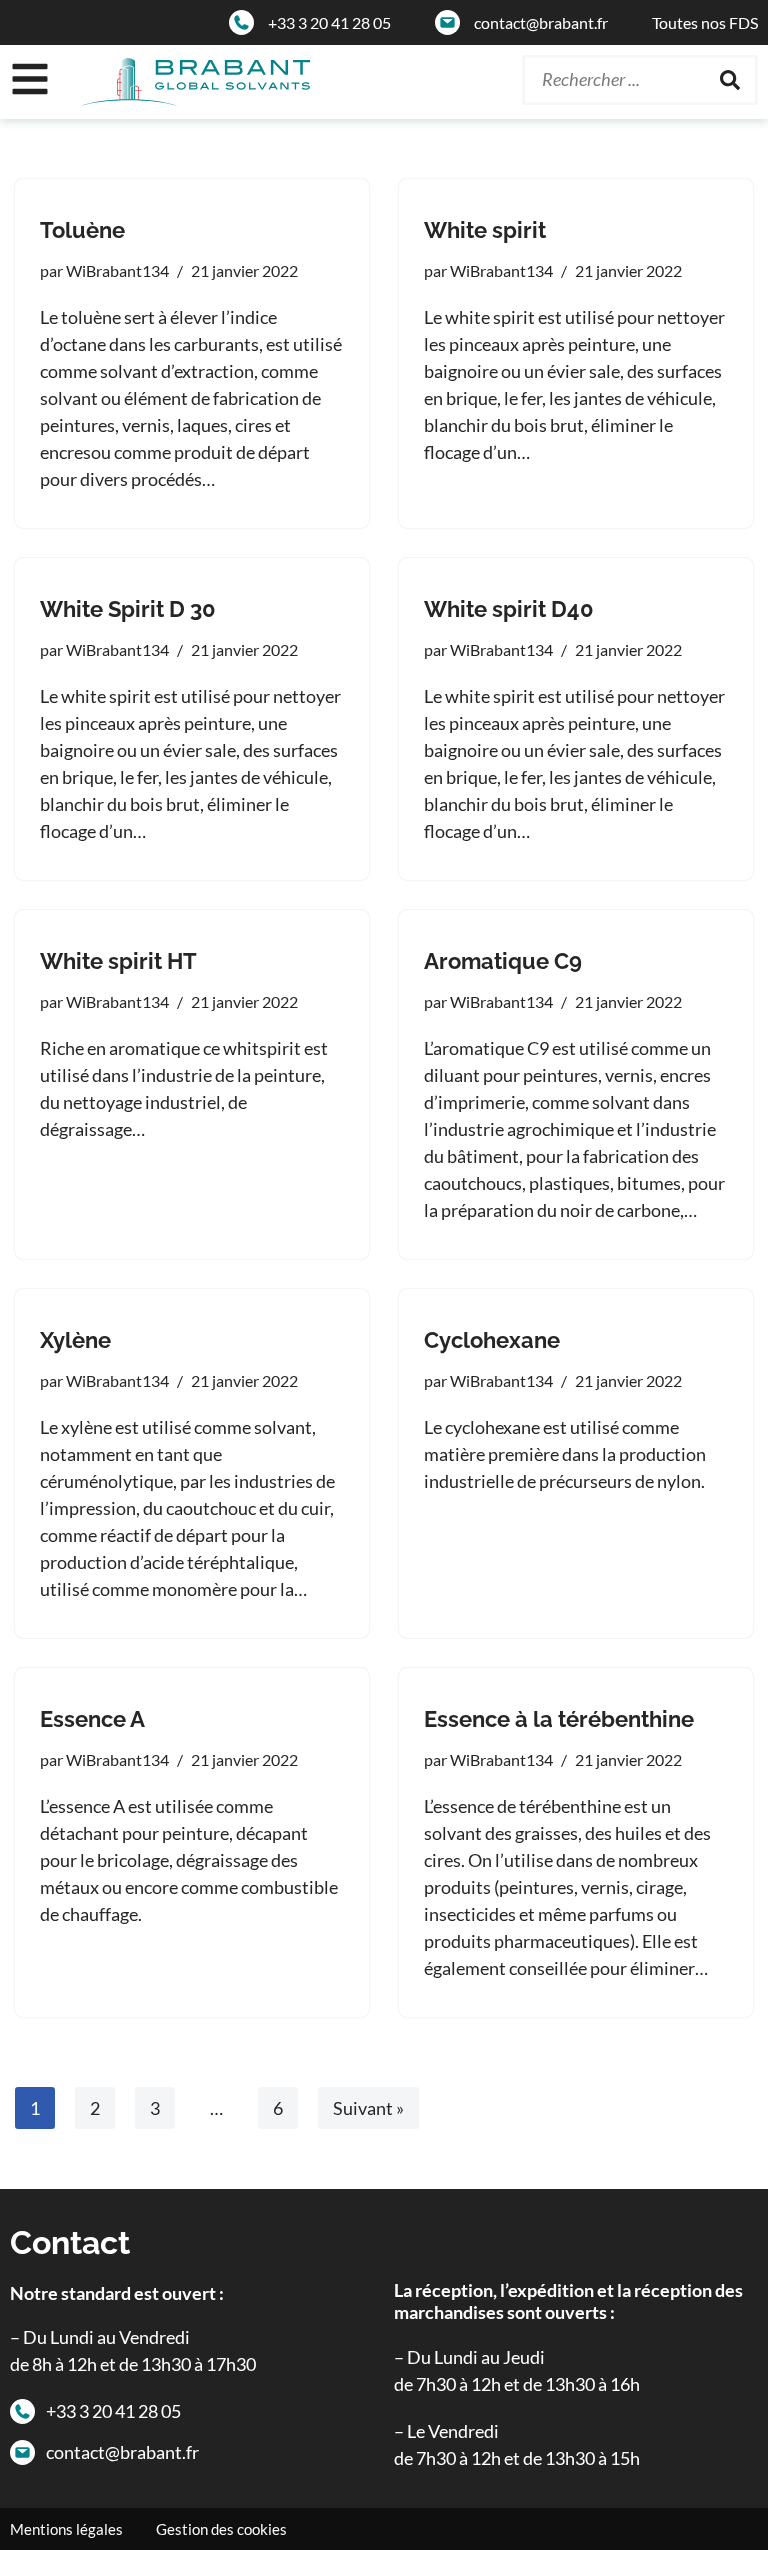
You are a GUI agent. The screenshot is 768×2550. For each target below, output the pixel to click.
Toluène (82, 230)
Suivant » (368, 2108)
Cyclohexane (492, 1340)
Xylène (75, 1340)
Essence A (92, 1719)
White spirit (485, 230)
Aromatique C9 (503, 961)
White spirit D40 (509, 609)
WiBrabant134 (117, 270)
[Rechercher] (730, 80)
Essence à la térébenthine (559, 1719)
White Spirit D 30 (128, 609)
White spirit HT (118, 961)
